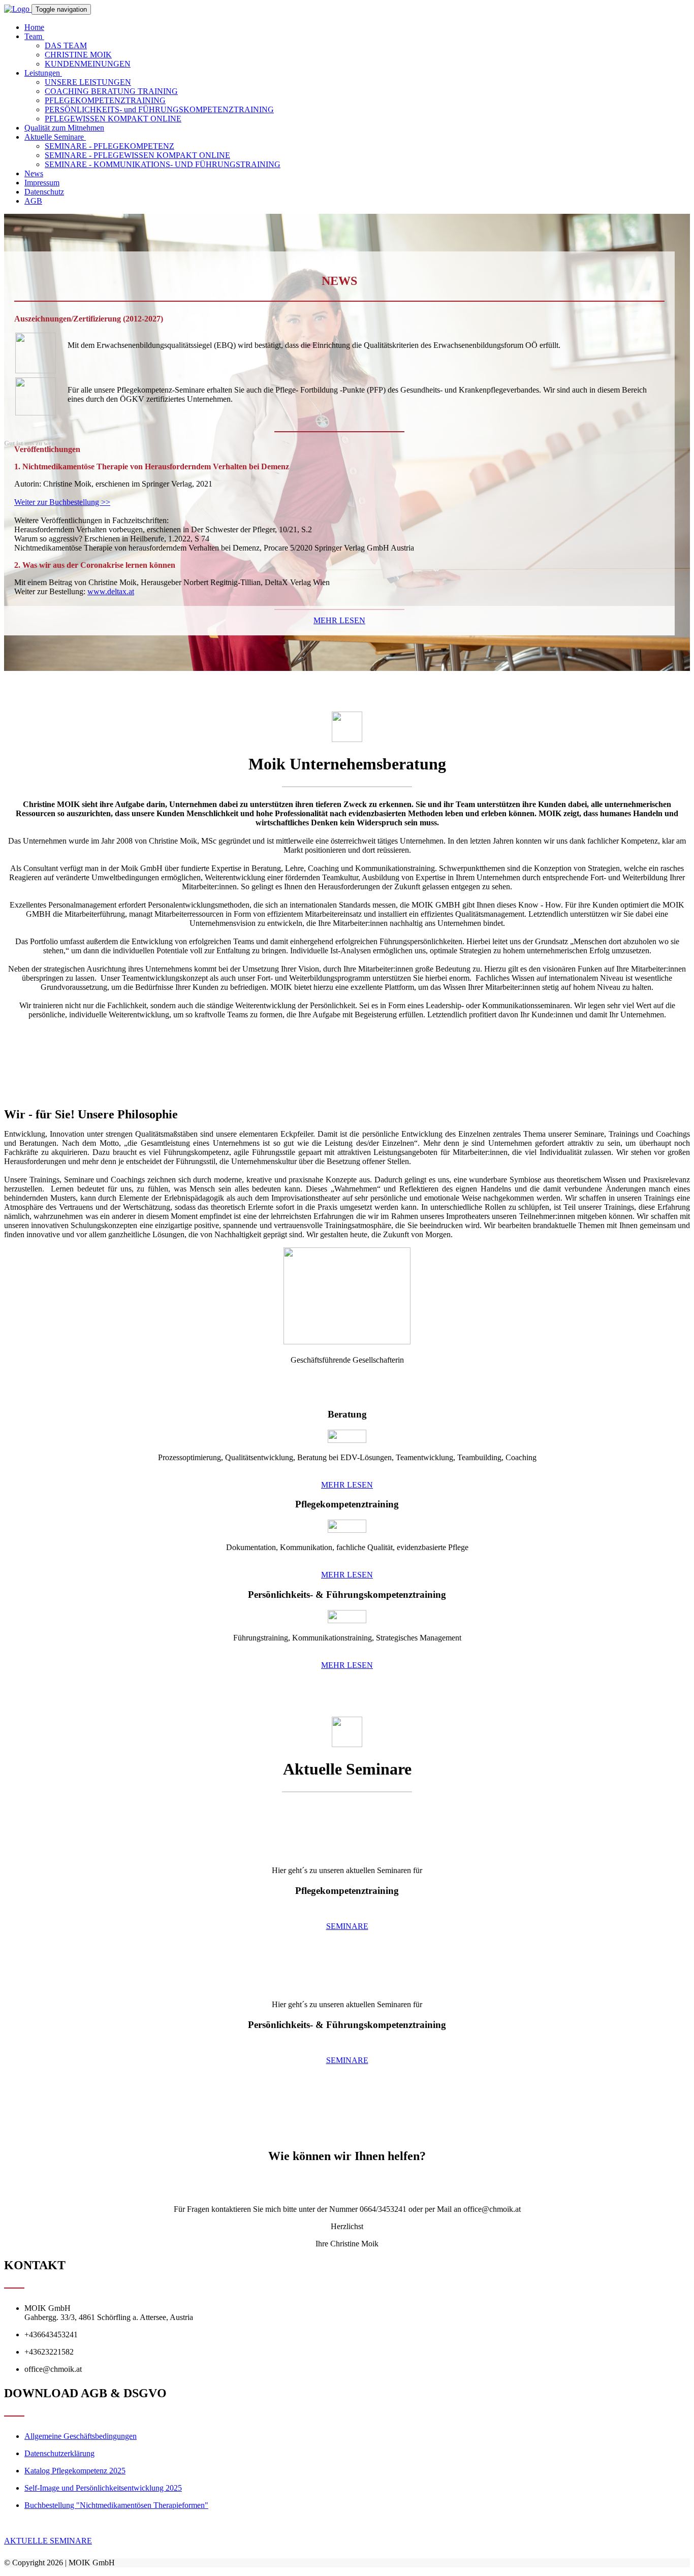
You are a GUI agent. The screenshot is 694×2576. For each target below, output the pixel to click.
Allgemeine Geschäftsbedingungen (81, 2436)
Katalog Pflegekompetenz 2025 (75, 2471)
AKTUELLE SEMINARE (48, 2541)
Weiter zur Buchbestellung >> (62, 502)
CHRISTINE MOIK (78, 55)
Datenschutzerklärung (59, 2453)
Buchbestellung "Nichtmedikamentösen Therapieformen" (116, 2505)
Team (34, 36)
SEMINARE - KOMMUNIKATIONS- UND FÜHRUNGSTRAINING (163, 164)
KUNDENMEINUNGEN (88, 64)
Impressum (42, 183)
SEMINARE (347, 1926)
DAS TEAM (66, 45)
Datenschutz (44, 192)
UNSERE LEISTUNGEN (88, 82)
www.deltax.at (111, 591)
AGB (33, 201)
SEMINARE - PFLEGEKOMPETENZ (109, 146)
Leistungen (43, 73)
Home (34, 27)
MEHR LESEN (339, 620)
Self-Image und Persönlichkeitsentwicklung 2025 (103, 2488)
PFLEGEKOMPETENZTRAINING (105, 100)
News (34, 173)
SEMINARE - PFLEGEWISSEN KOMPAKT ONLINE (137, 155)
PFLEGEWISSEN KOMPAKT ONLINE (113, 119)
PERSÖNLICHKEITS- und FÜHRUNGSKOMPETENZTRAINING (159, 109)
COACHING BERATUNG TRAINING (111, 91)
